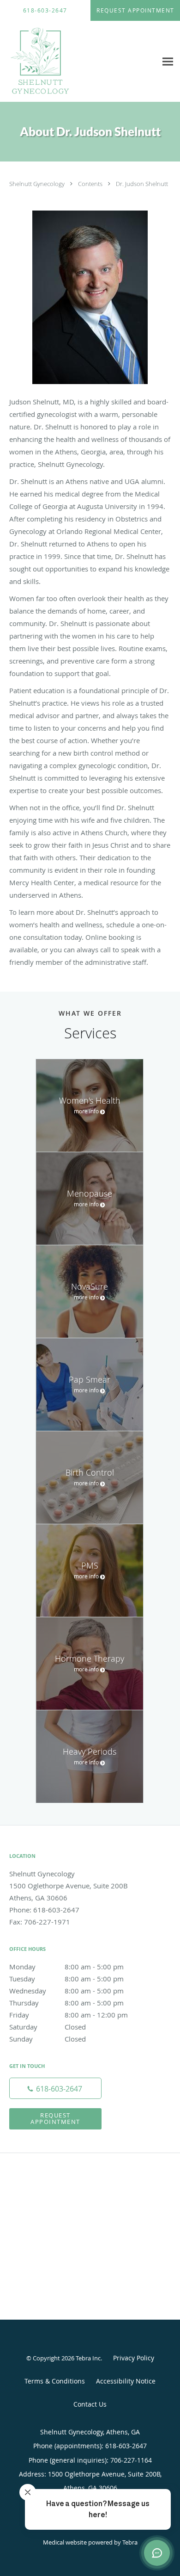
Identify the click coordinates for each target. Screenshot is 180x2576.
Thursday (66, 2003)
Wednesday (66, 1991)
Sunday (48, 2039)
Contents (91, 184)
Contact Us (90, 2404)
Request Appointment (55, 2118)
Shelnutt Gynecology (38, 184)
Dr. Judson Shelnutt (142, 184)
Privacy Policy (134, 2358)
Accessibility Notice (126, 2381)
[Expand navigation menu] (168, 62)
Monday (66, 1967)
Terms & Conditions (55, 2381)
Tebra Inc (88, 2358)
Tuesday (66, 1979)
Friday (69, 2015)
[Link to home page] (51, 62)
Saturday (48, 2027)
